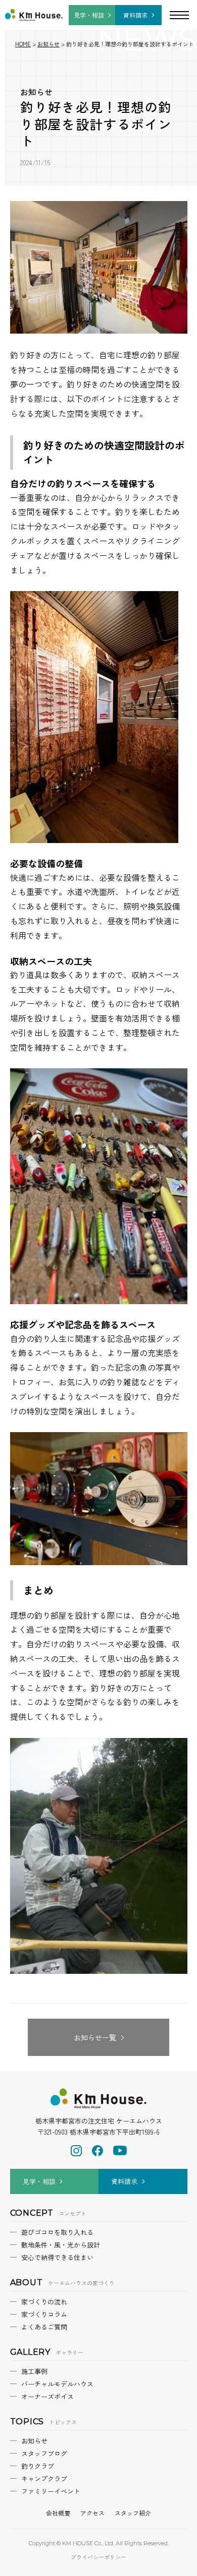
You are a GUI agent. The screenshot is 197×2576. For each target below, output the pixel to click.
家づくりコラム (44, 2314)
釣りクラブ (38, 2466)
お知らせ (36, 92)
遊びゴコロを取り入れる (57, 2232)
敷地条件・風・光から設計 (61, 2245)
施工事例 (34, 2371)
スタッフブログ (44, 2453)
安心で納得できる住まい (57, 2257)
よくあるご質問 (44, 2327)
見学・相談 (89, 15)
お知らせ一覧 (95, 2037)
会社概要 (58, 2513)
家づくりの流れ (44, 2302)
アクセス (92, 2513)
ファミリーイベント (51, 2491)
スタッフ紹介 (133, 2513)
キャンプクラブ (44, 2478)
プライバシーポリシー (98, 2557)
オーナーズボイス (47, 2396)
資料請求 (135, 15)
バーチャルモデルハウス (57, 2384)
